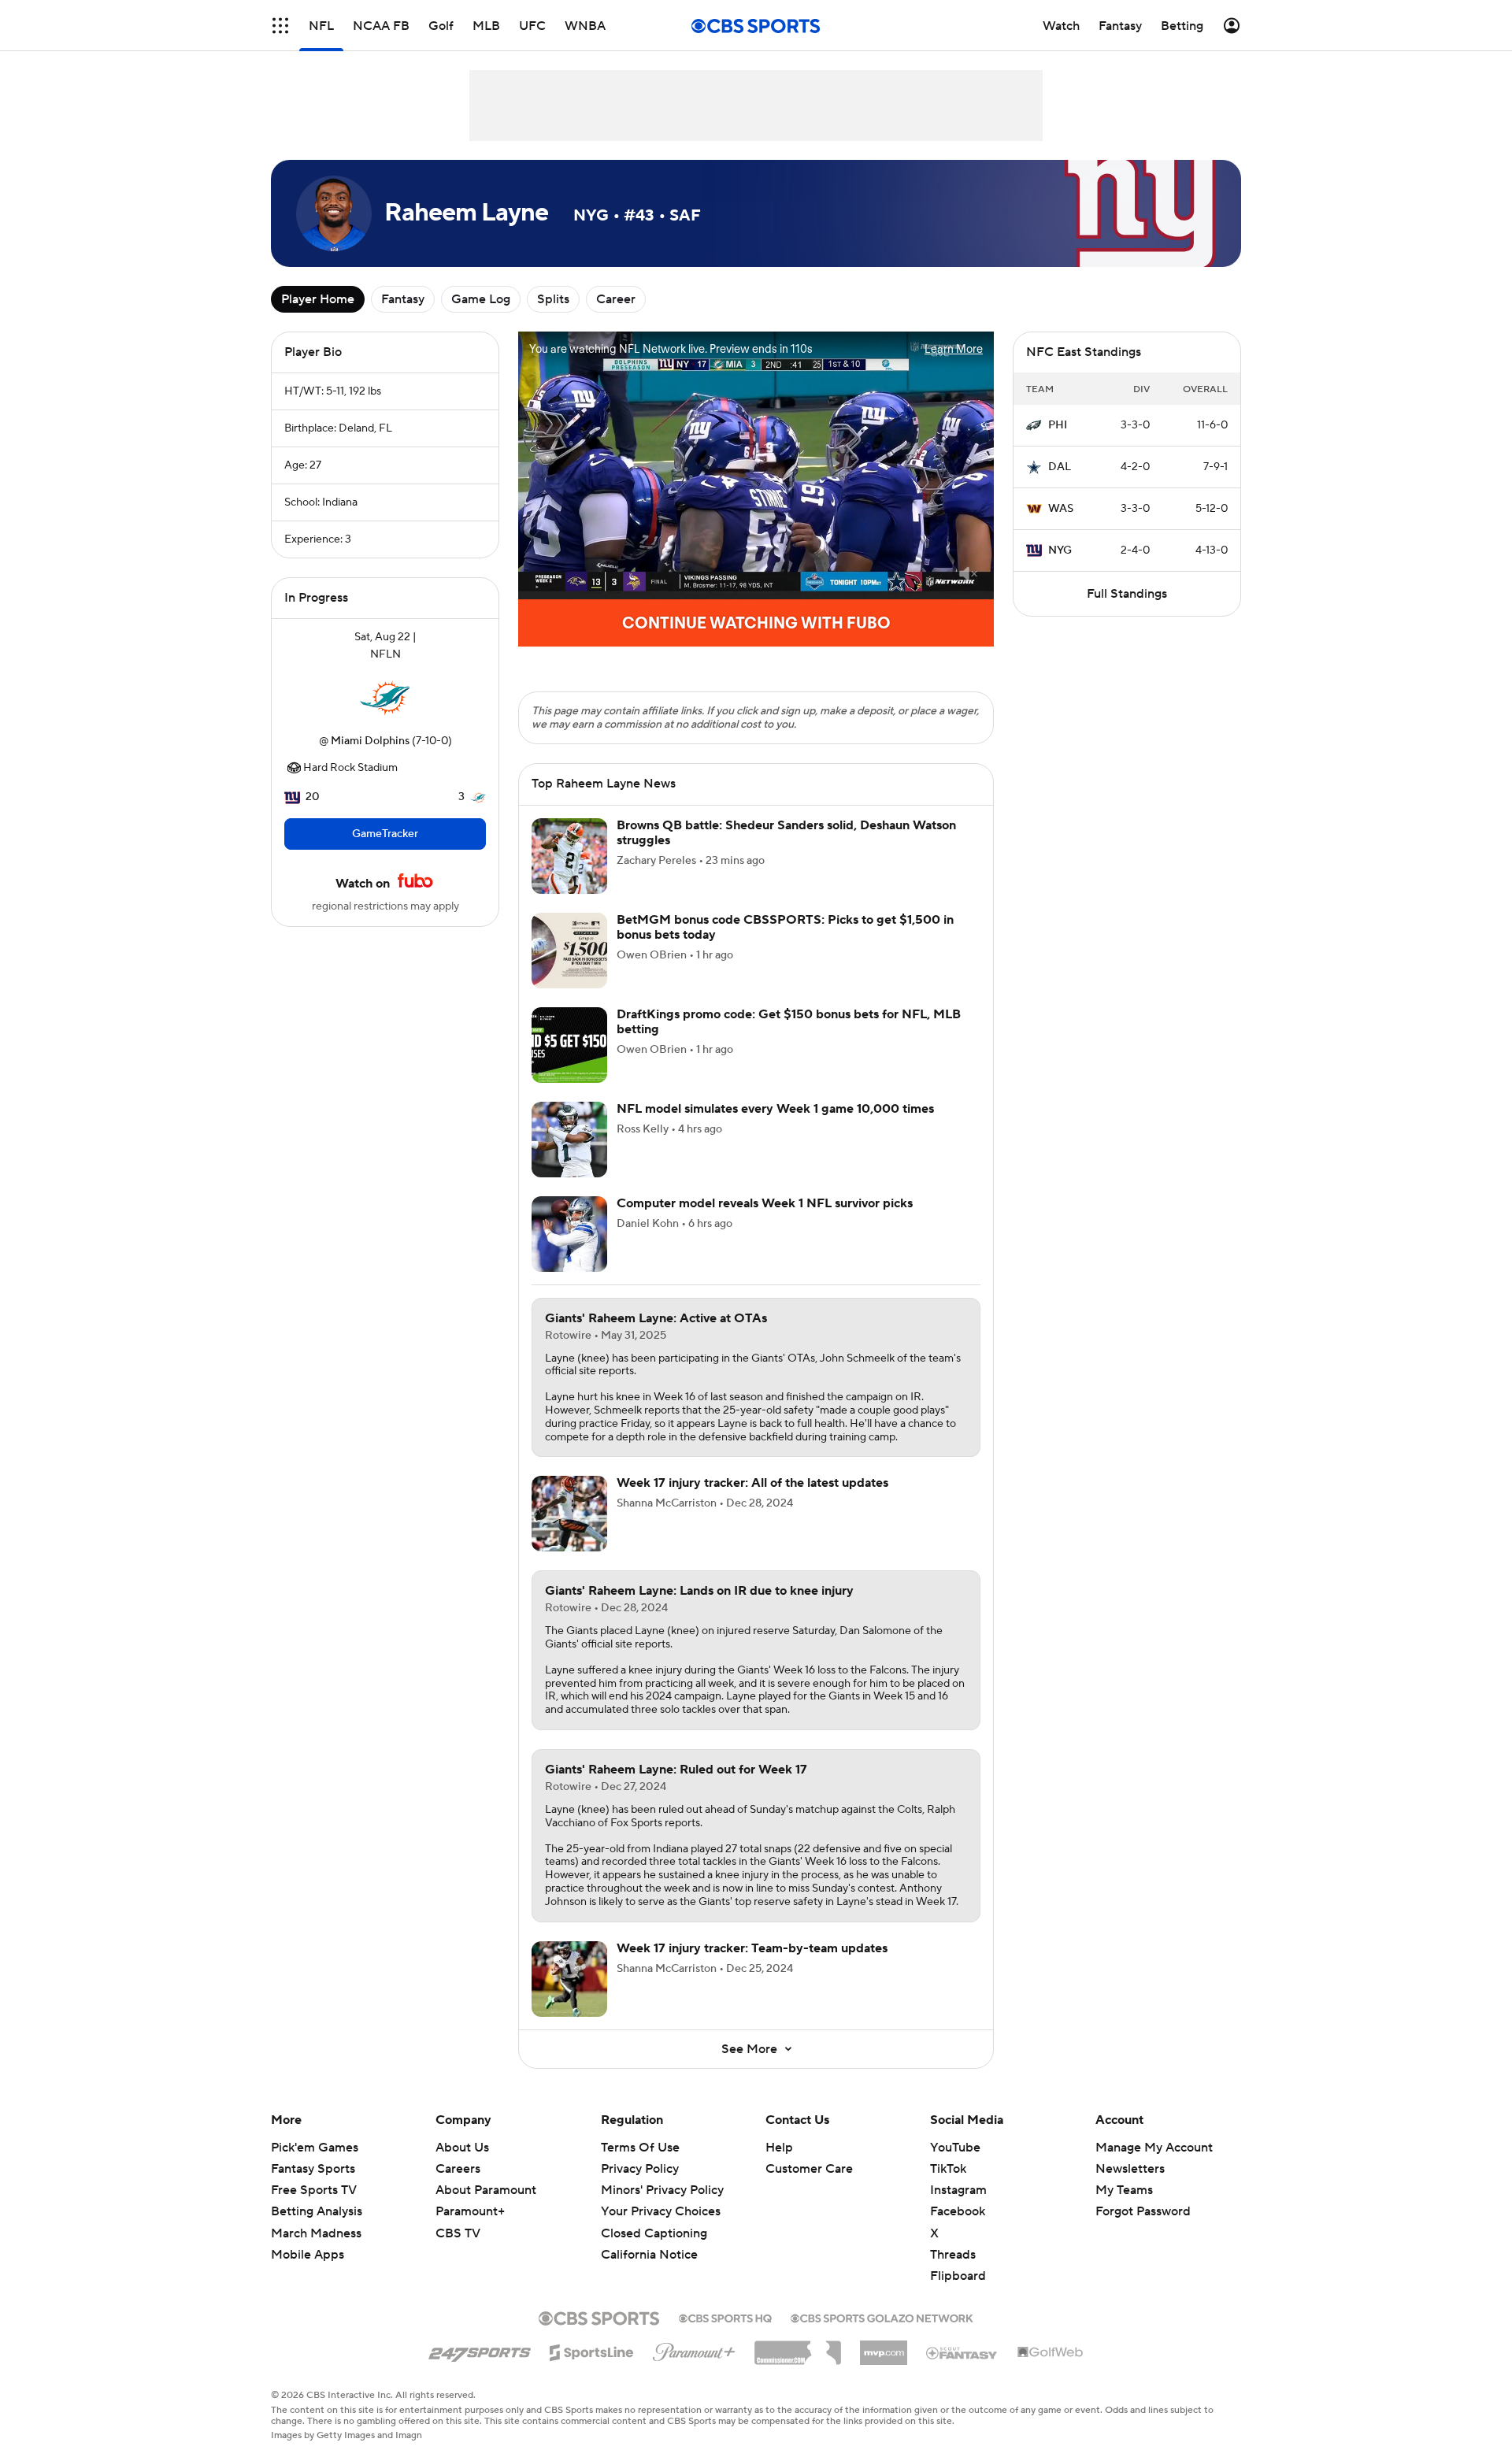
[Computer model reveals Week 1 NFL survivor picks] (569, 1234)
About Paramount (486, 2190)
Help (779, 2148)
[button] (280, 26)
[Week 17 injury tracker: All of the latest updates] (569, 1514)
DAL (1060, 467)
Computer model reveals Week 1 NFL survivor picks (765, 1203)
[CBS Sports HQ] (725, 2317)
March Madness (316, 2233)
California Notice (649, 2255)
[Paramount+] (694, 2349)
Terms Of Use (640, 2148)
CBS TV (458, 2233)
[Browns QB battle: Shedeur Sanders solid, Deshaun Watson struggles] (569, 856)
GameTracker (385, 834)
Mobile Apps (308, 2255)
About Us (462, 2148)
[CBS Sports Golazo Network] (882, 2317)
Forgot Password (1143, 2211)
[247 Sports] (480, 2350)
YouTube (955, 2148)
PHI (1058, 425)
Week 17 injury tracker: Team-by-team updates (752, 1948)
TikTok (948, 2169)
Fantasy (403, 299)
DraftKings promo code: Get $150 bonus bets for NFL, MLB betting (789, 1022)
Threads (953, 2255)
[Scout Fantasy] (962, 2352)
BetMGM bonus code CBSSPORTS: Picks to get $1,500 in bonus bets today (785, 927)
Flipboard (958, 2276)
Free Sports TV (314, 2190)
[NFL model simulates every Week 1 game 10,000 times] (569, 1140)
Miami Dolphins (370, 741)
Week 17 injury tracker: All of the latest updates (752, 1483)
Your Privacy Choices (661, 2211)
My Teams (1124, 2190)
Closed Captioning (654, 2233)
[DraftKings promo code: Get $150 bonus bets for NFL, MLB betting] (569, 1045)
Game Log (481, 299)
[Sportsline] (592, 2350)
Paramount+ (470, 2211)
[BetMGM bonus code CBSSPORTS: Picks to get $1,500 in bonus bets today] (569, 951)
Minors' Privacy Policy (662, 2190)
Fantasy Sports (313, 2169)
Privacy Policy (640, 2169)
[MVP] (884, 2347)
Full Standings (1127, 594)
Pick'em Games (315, 2148)
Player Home (318, 299)
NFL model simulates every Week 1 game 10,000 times (775, 1109)
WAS (1061, 509)
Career (616, 299)
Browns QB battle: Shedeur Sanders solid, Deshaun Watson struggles (786, 833)
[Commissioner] (798, 2347)
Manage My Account (1154, 2148)
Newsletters (1130, 2169)
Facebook (958, 2211)
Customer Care (809, 2169)
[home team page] (385, 698)
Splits (553, 299)
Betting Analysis (317, 2211)
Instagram (958, 2190)
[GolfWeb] (1051, 2353)
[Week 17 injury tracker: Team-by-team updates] (569, 1979)
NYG (1060, 550)
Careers (458, 2169)
